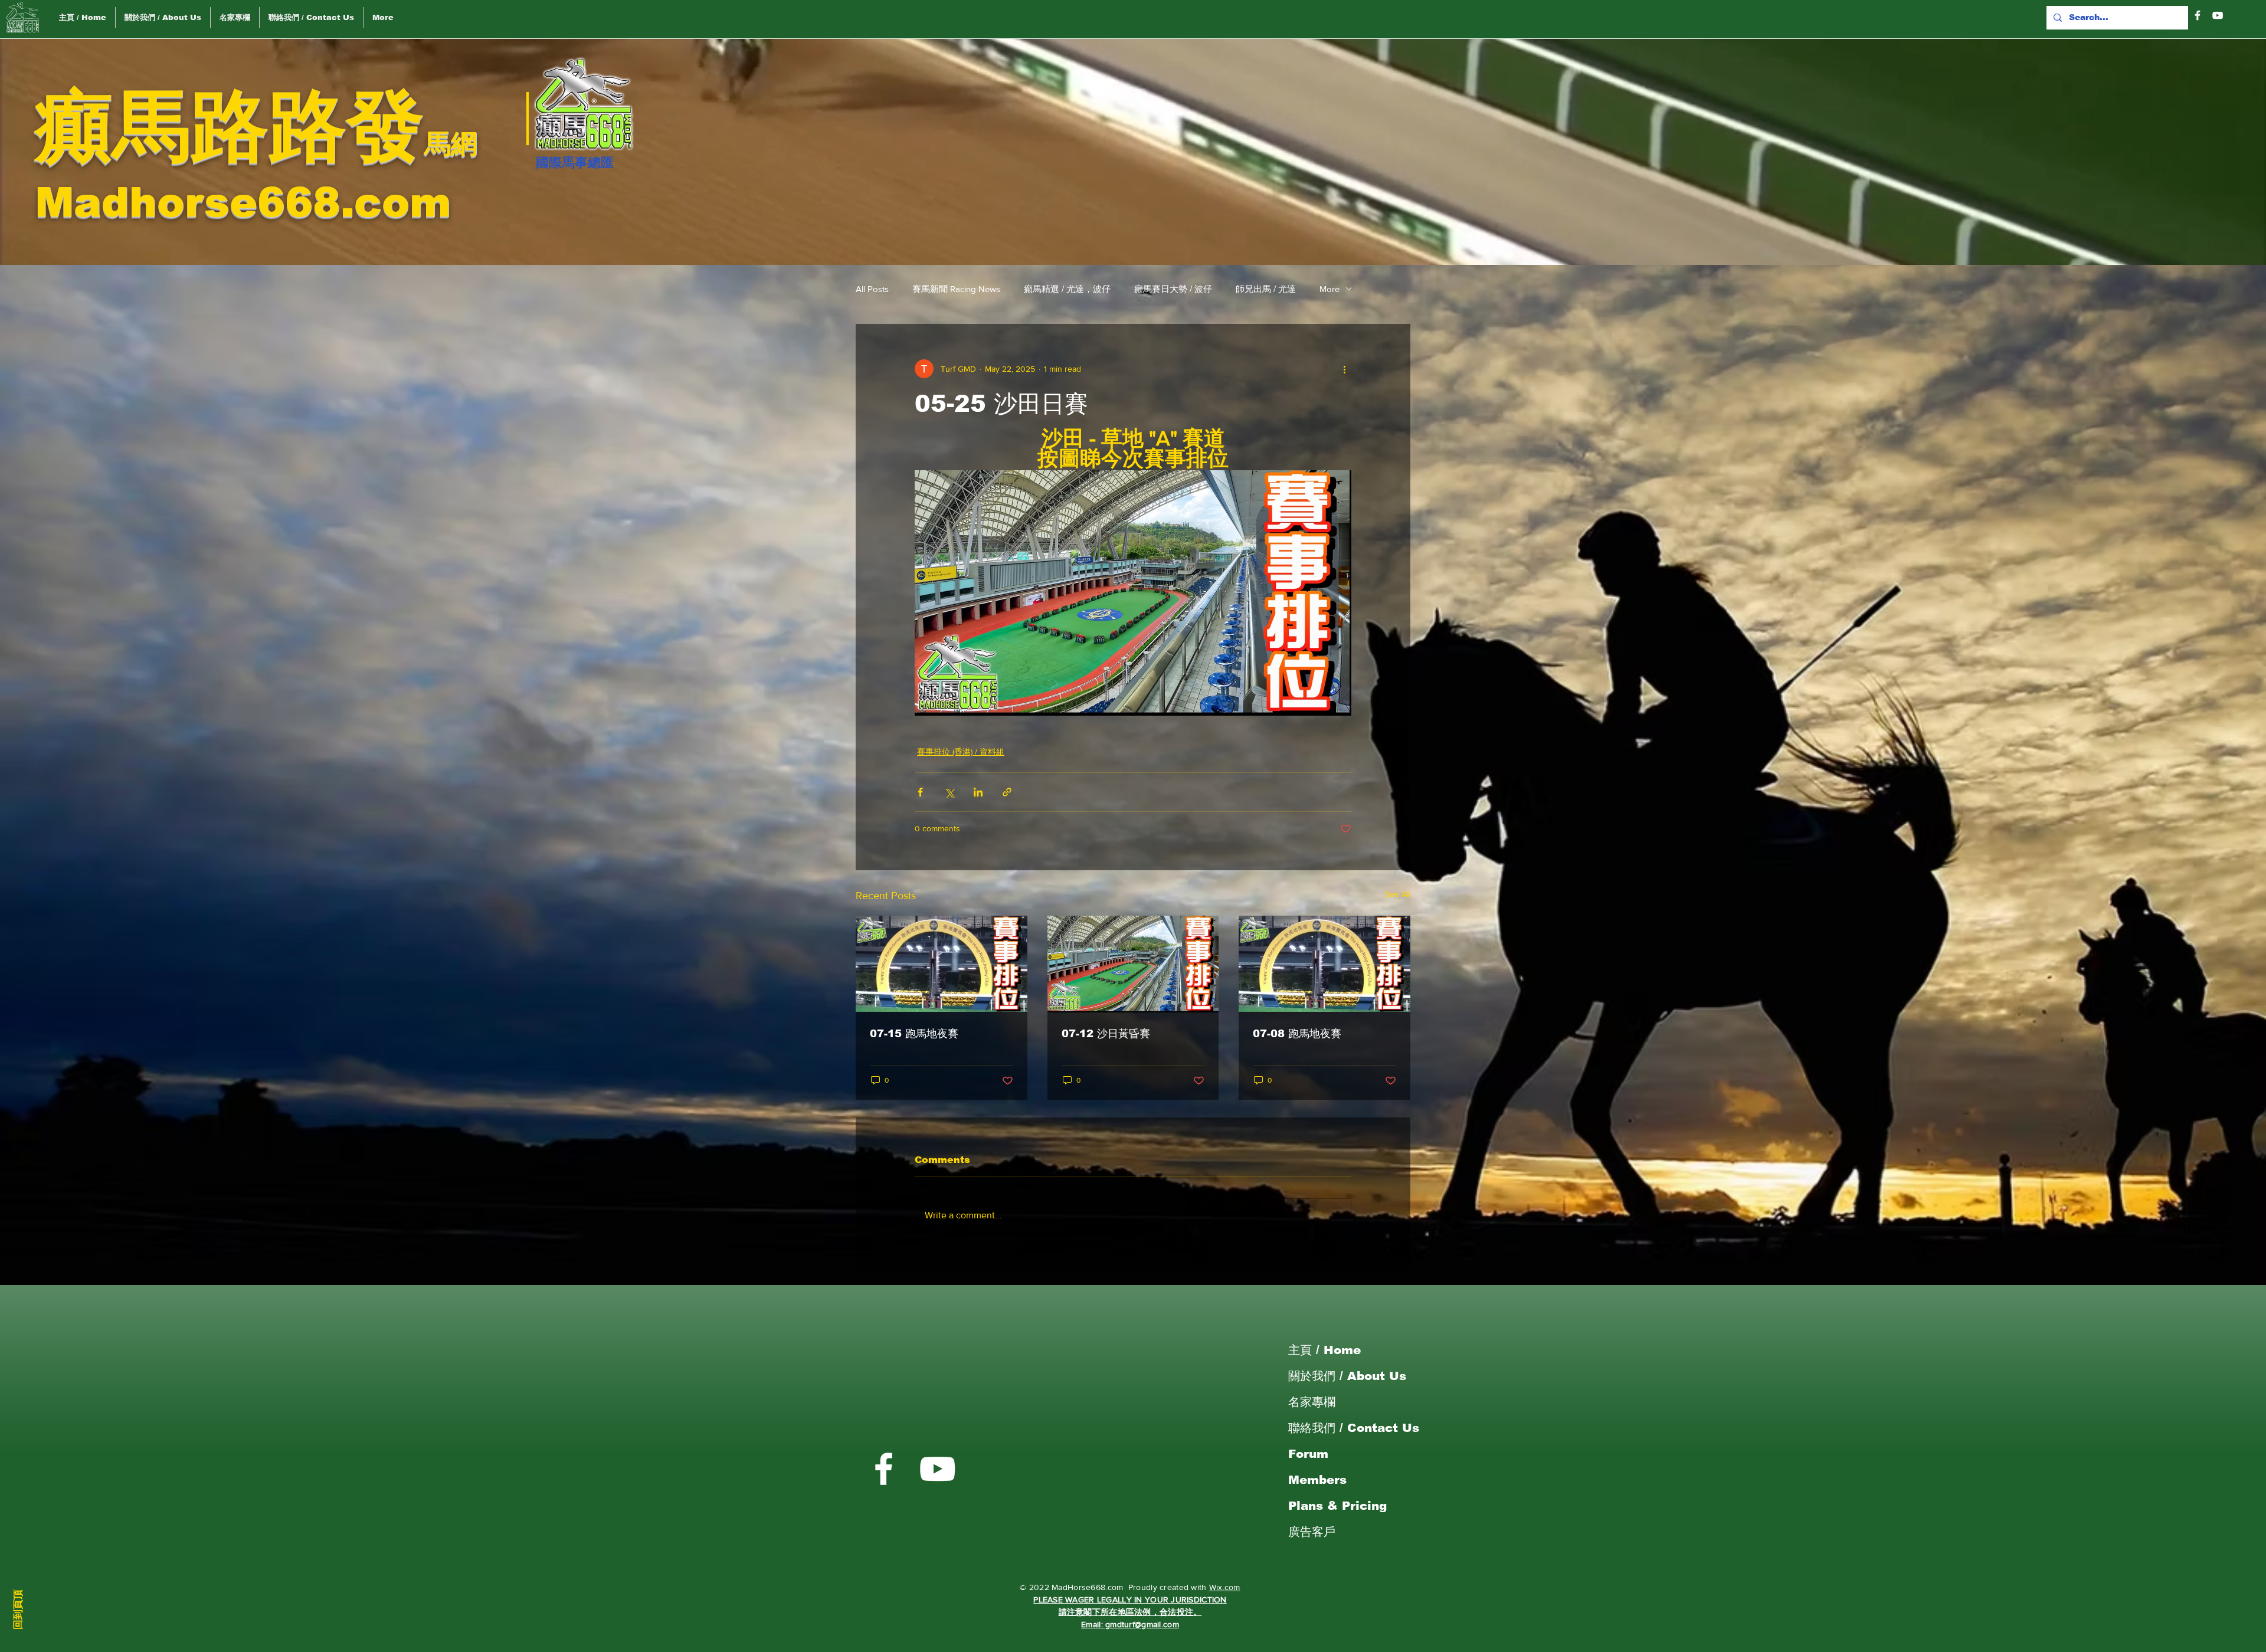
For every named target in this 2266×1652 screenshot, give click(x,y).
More (1330, 289)
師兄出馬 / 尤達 (1266, 289)
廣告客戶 (1312, 1532)
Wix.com (1225, 1587)
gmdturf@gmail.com (1142, 1624)
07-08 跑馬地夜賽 (1297, 1034)
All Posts (872, 289)
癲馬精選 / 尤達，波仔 (1067, 289)
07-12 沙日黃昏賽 (1106, 1034)
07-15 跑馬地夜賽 (914, 1034)
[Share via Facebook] (920, 792)
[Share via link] (1007, 792)
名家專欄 (1312, 1402)
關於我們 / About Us (1347, 1376)
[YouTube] (2218, 15)
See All (1398, 894)
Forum (1308, 1454)
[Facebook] (2198, 15)
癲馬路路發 (230, 126)
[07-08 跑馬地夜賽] (1324, 964)
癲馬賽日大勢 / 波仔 (1173, 289)
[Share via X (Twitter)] (949, 792)
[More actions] (1344, 369)
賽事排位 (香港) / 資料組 (961, 752)
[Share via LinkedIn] (978, 792)
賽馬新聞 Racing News (956, 289)
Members (1317, 1480)
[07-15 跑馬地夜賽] (942, 964)
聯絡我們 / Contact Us (1354, 1428)
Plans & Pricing (1337, 1506)
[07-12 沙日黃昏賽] (1133, 964)
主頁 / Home (1324, 1350)
